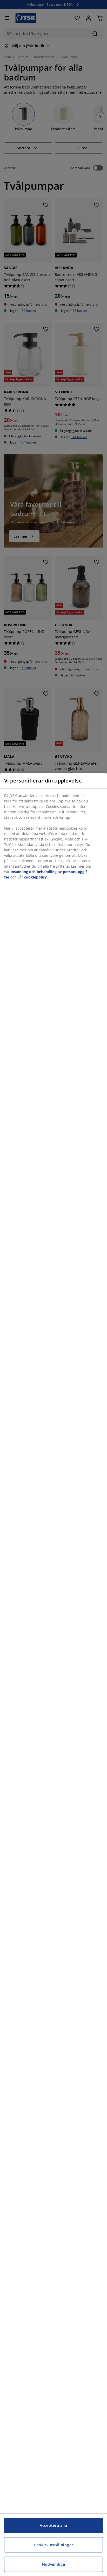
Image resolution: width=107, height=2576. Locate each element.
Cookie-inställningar (53, 2545)
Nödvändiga (54, 2564)
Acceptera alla (53, 2525)
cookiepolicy (35, 877)
